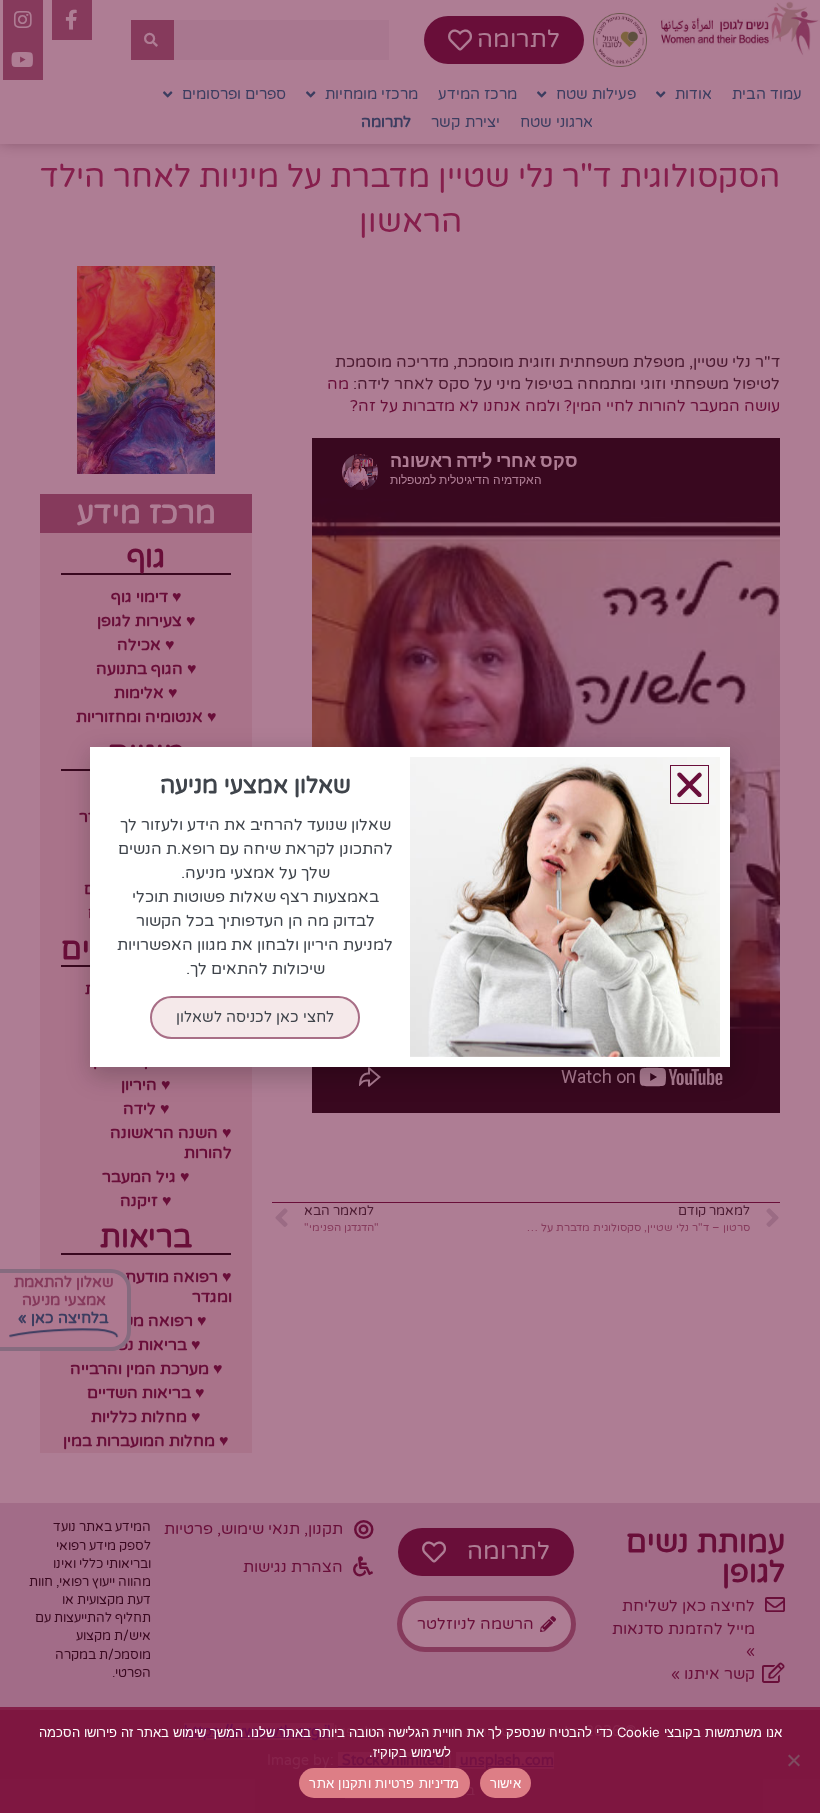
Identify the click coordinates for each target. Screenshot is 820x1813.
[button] (689, 784)
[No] (795, 1760)
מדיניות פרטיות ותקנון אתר (384, 1783)
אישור (505, 1783)
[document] (410, 906)
